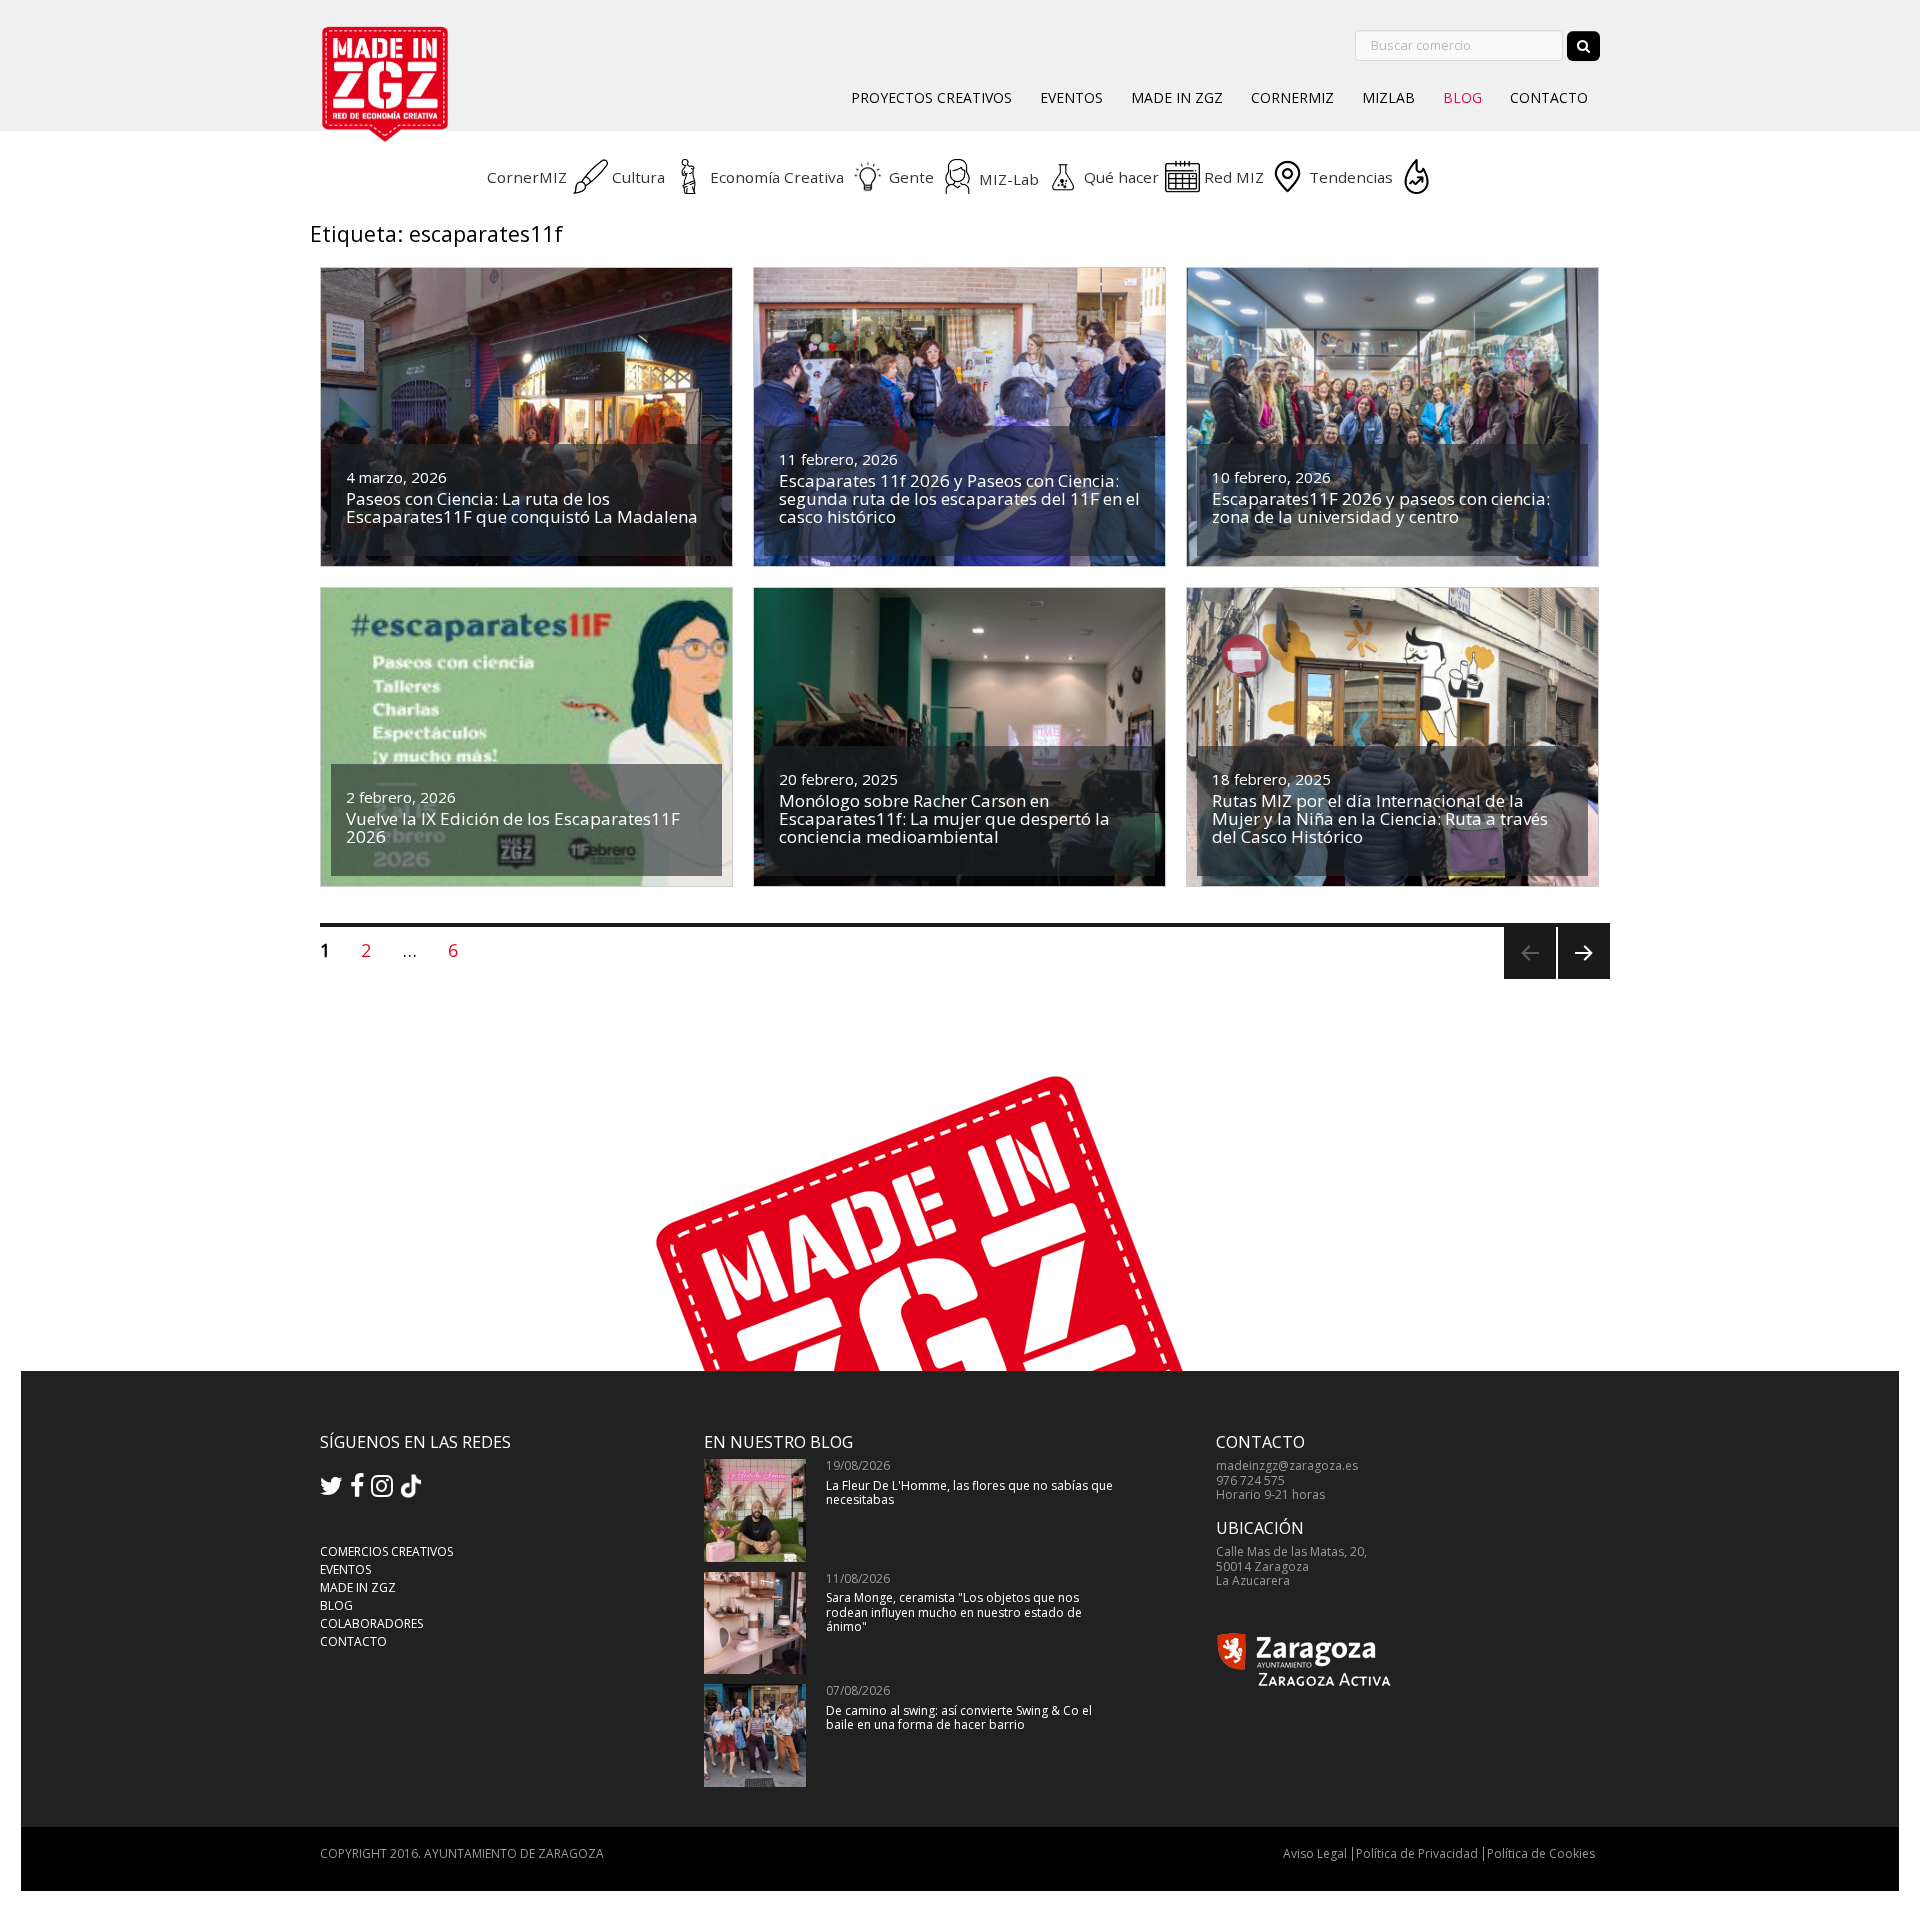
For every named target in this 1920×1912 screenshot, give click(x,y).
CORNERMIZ (1292, 97)
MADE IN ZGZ (1177, 97)
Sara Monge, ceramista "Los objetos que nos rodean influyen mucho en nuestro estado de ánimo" (954, 1612)
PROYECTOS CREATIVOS (931, 97)
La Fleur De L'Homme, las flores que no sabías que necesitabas (969, 1492)
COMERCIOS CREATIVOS (386, 1551)
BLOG (1462, 97)
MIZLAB (1388, 97)
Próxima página (1581, 978)
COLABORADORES (371, 1623)
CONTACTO (1549, 97)
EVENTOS (1071, 97)
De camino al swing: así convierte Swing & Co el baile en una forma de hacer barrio (959, 1717)
